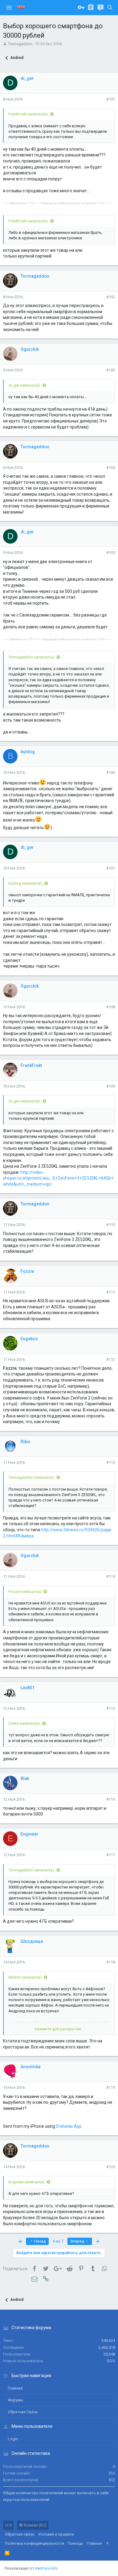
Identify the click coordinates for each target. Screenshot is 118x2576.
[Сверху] (107, 2544)
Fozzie (27, 1271)
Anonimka (31, 2067)
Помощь (75, 2543)
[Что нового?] (100, 8)
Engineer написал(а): (27, 2182)
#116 (111, 1799)
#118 (111, 1962)
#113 (111, 1462)
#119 (111, 2087)
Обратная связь (23, 2412)
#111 (111, 1292)
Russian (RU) (35, 2525)
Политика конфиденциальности (34, 2543)
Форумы (16, 2400)
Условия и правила (56, 2534)
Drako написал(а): (25, 1723)
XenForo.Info (46, 2568)
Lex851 (28, 1688)
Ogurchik (30, 349)
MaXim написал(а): (25, 1977)
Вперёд (78, 2241)
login (13, 2439)
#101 (111, 99)
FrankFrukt (31, 1065)
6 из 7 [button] (58, 2241)
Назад (39, 2241)
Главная (15, 2388)
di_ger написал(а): (25, 385)
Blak (25, 1778)
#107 (111, 868)
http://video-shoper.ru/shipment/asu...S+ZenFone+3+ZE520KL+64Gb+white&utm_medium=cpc (58, 1178)
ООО (111, 2361)
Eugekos (29, 1339)
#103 (111, 370)
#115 (111, 1708)
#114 (111, 1576)
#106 (111, 772)
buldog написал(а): (26, 883)
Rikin (25, 1442)
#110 (111, 1225)
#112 (111, 1360)
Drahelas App (69, 2126)
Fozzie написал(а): (25, 1592)
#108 (111, 1007)
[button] (9, 8)
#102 (111, 297)
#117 (111, 1855)
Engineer (29, 1834)
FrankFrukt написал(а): (29, 114)
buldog (28, 752)
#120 (111, 2167)
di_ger (27, 78)
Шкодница (32, 1941)
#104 (111, 468)
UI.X (8, 2525)
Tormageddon (20, 44)
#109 (111, 1086)
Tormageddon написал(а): (32, 657)
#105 (111, 553)
